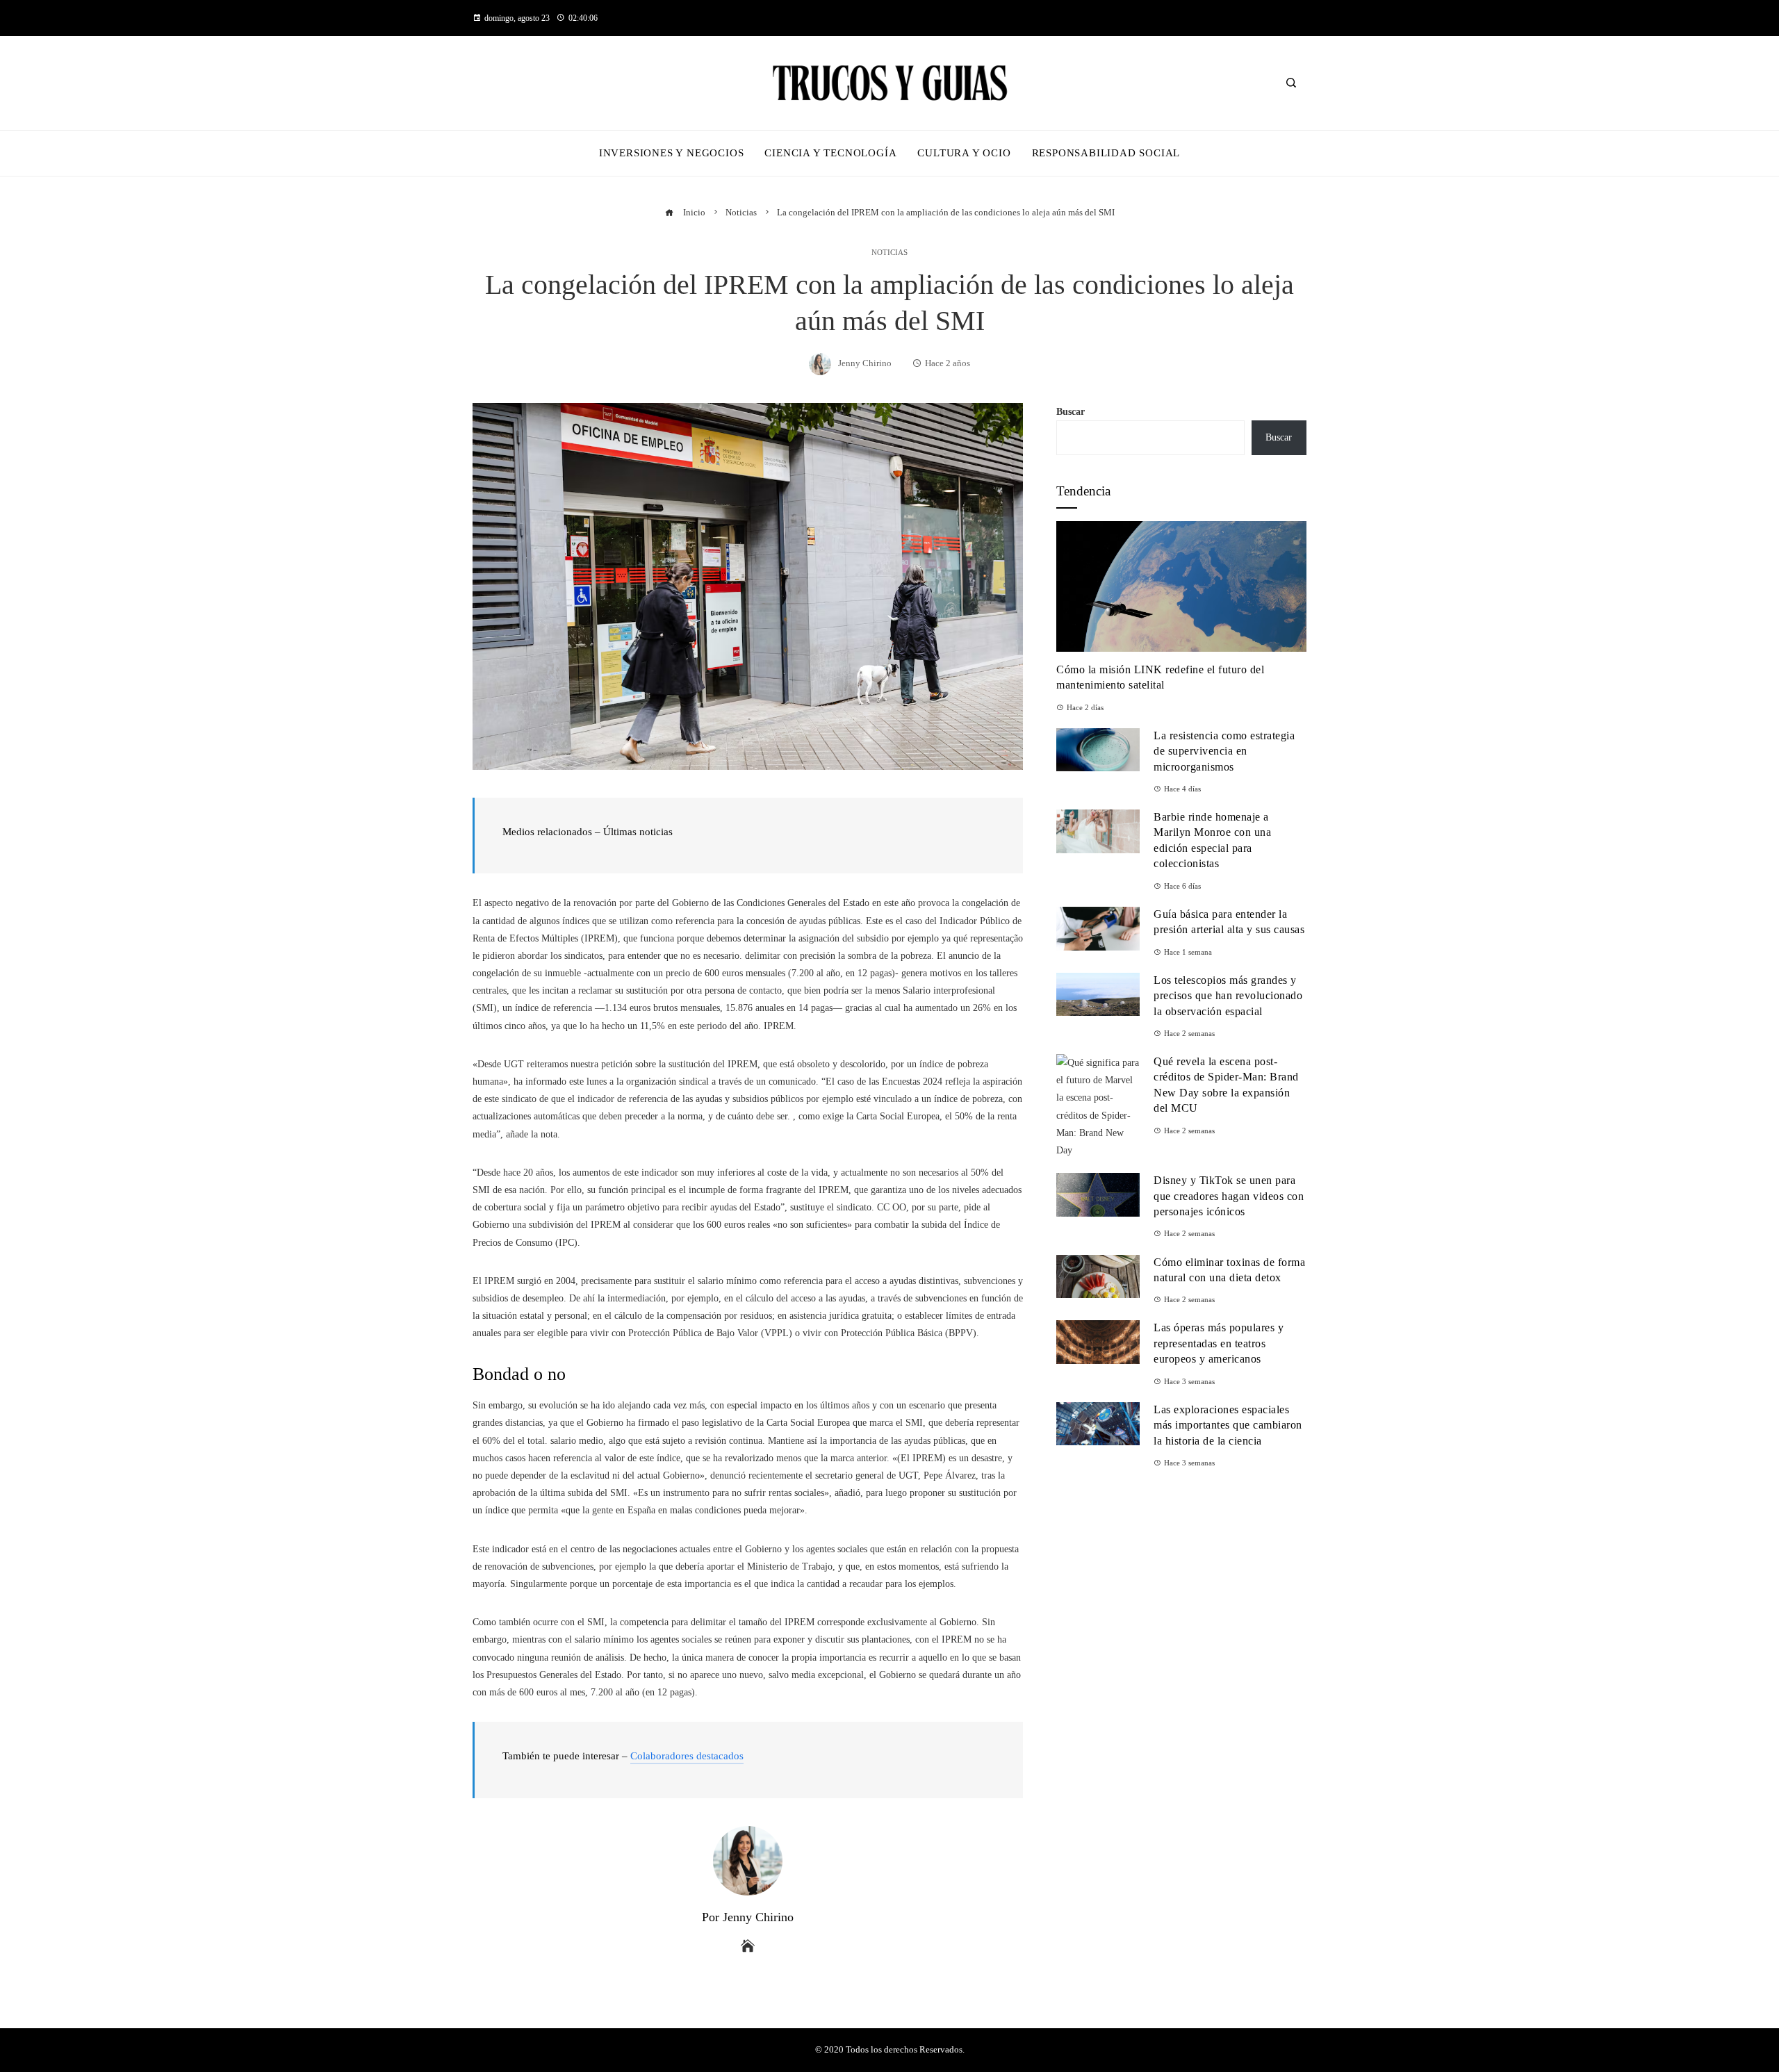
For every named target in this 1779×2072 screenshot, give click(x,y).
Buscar (1071, 412)
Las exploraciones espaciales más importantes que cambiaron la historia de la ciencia (1228, 1425)
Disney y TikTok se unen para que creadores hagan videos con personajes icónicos (1229, 1196)
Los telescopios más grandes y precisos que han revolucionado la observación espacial (1228, 996)
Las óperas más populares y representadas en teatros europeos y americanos (1219, 1343)
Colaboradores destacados (687, 1756)
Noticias (889, 253)
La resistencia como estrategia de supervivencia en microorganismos (1224, 751)
